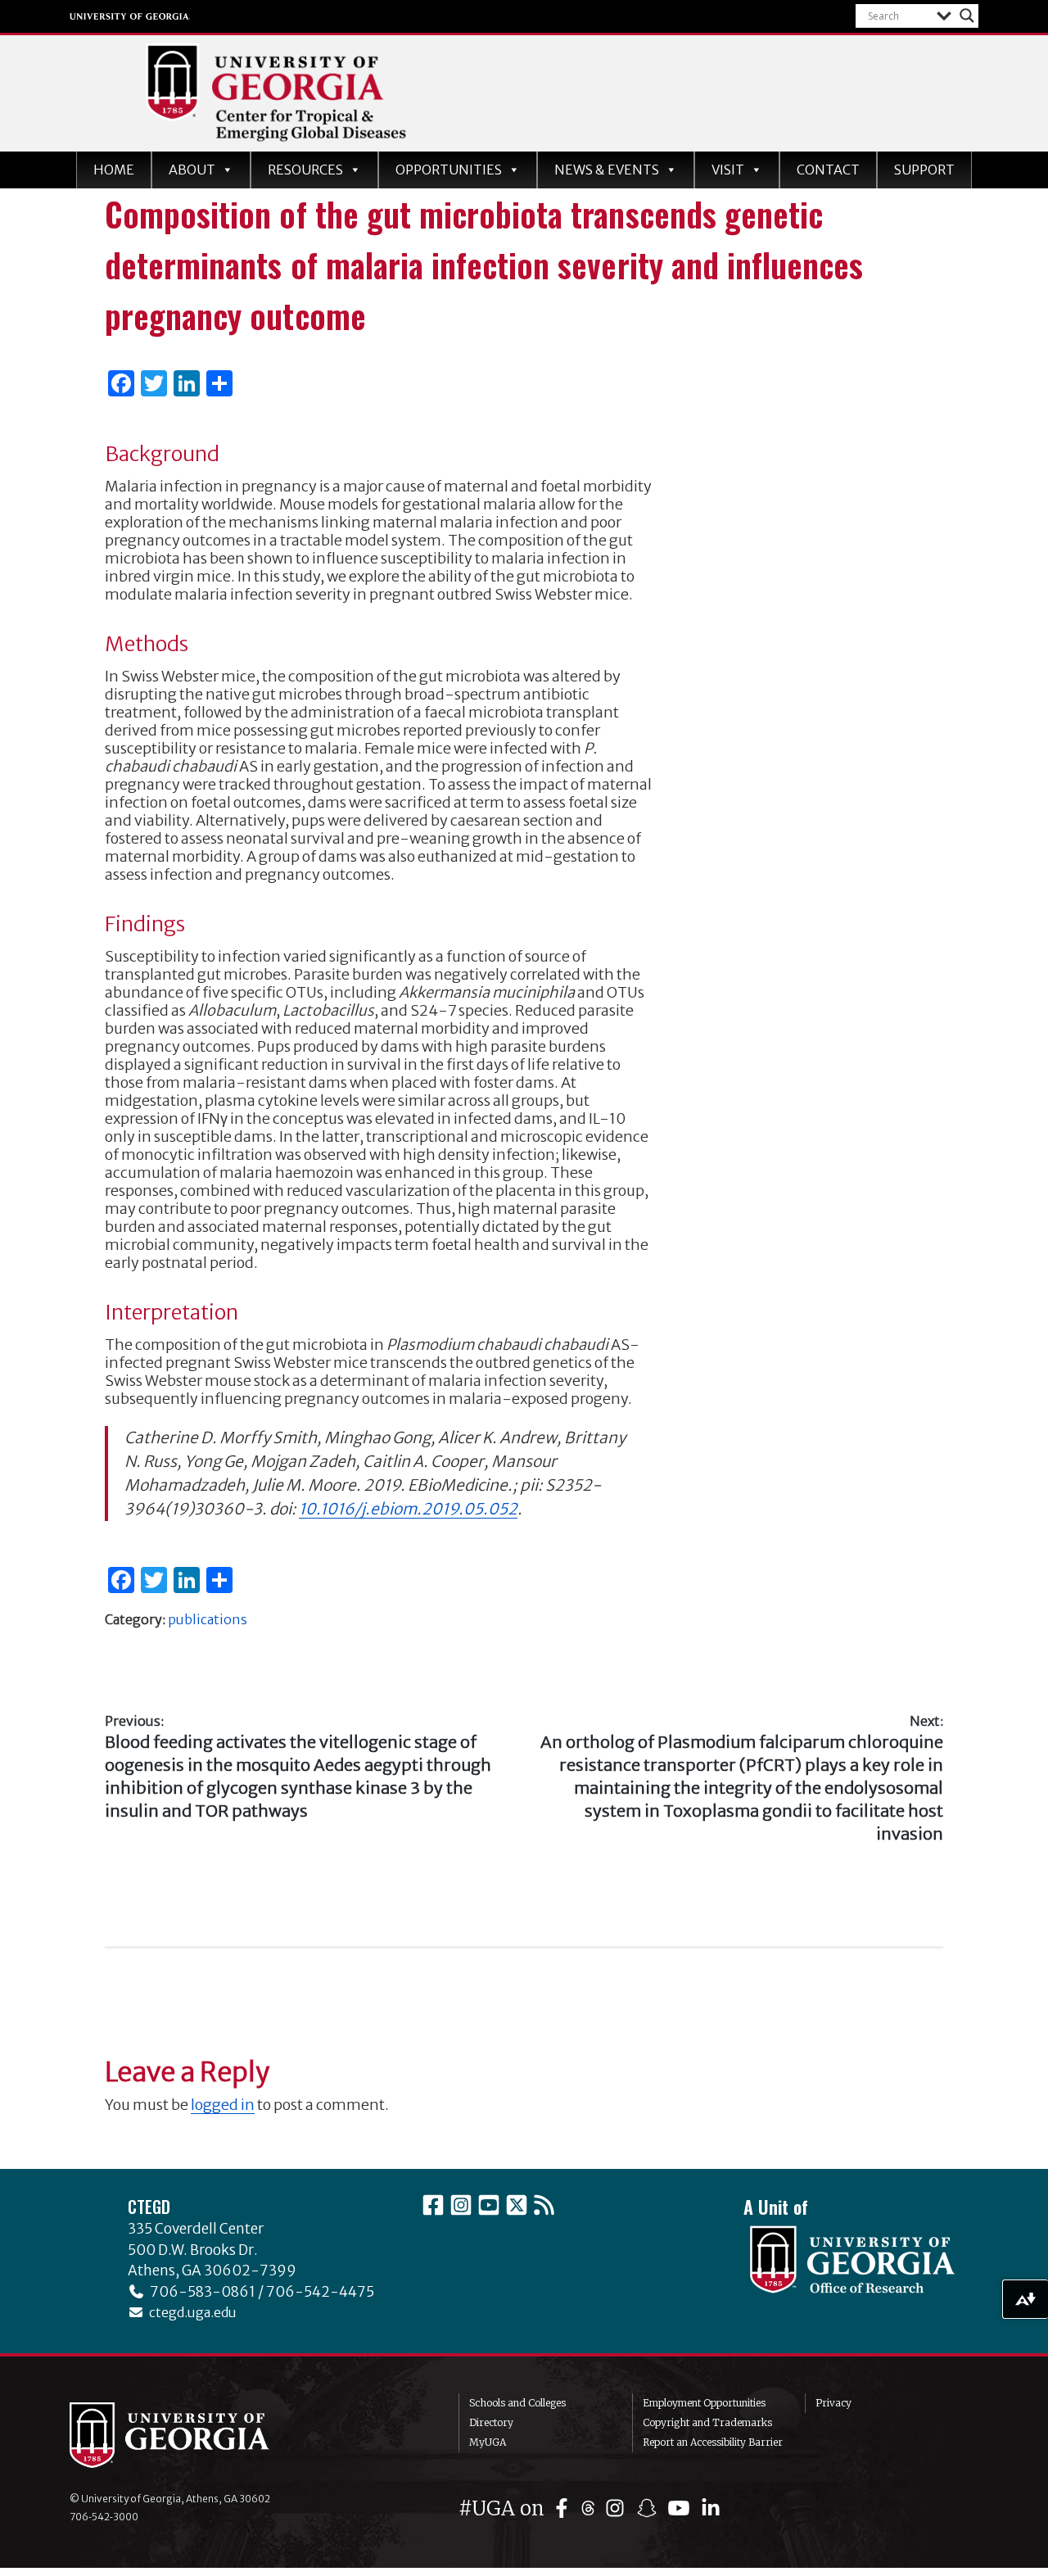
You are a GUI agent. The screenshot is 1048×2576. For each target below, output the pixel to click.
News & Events (607, 170)
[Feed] (544, 2205)
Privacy (833, 2403)
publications (208, 1619)
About (192, 170)
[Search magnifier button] (967, 16)
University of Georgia (130, 16)
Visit (728, 170)
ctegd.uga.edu (190, 2312)
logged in (223, 2105)
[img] (565, 2508)
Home (114, 170)
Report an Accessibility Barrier (713, 2442)
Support (924, 170)
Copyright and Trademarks (707, 2422)
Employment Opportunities (704, 2403)
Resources (305, 170)
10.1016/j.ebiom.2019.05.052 (408, 1509)
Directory (491, 2422)
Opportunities (449, 170)
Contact (828, 170)
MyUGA (488, 2442)
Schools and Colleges (517, 2403)
